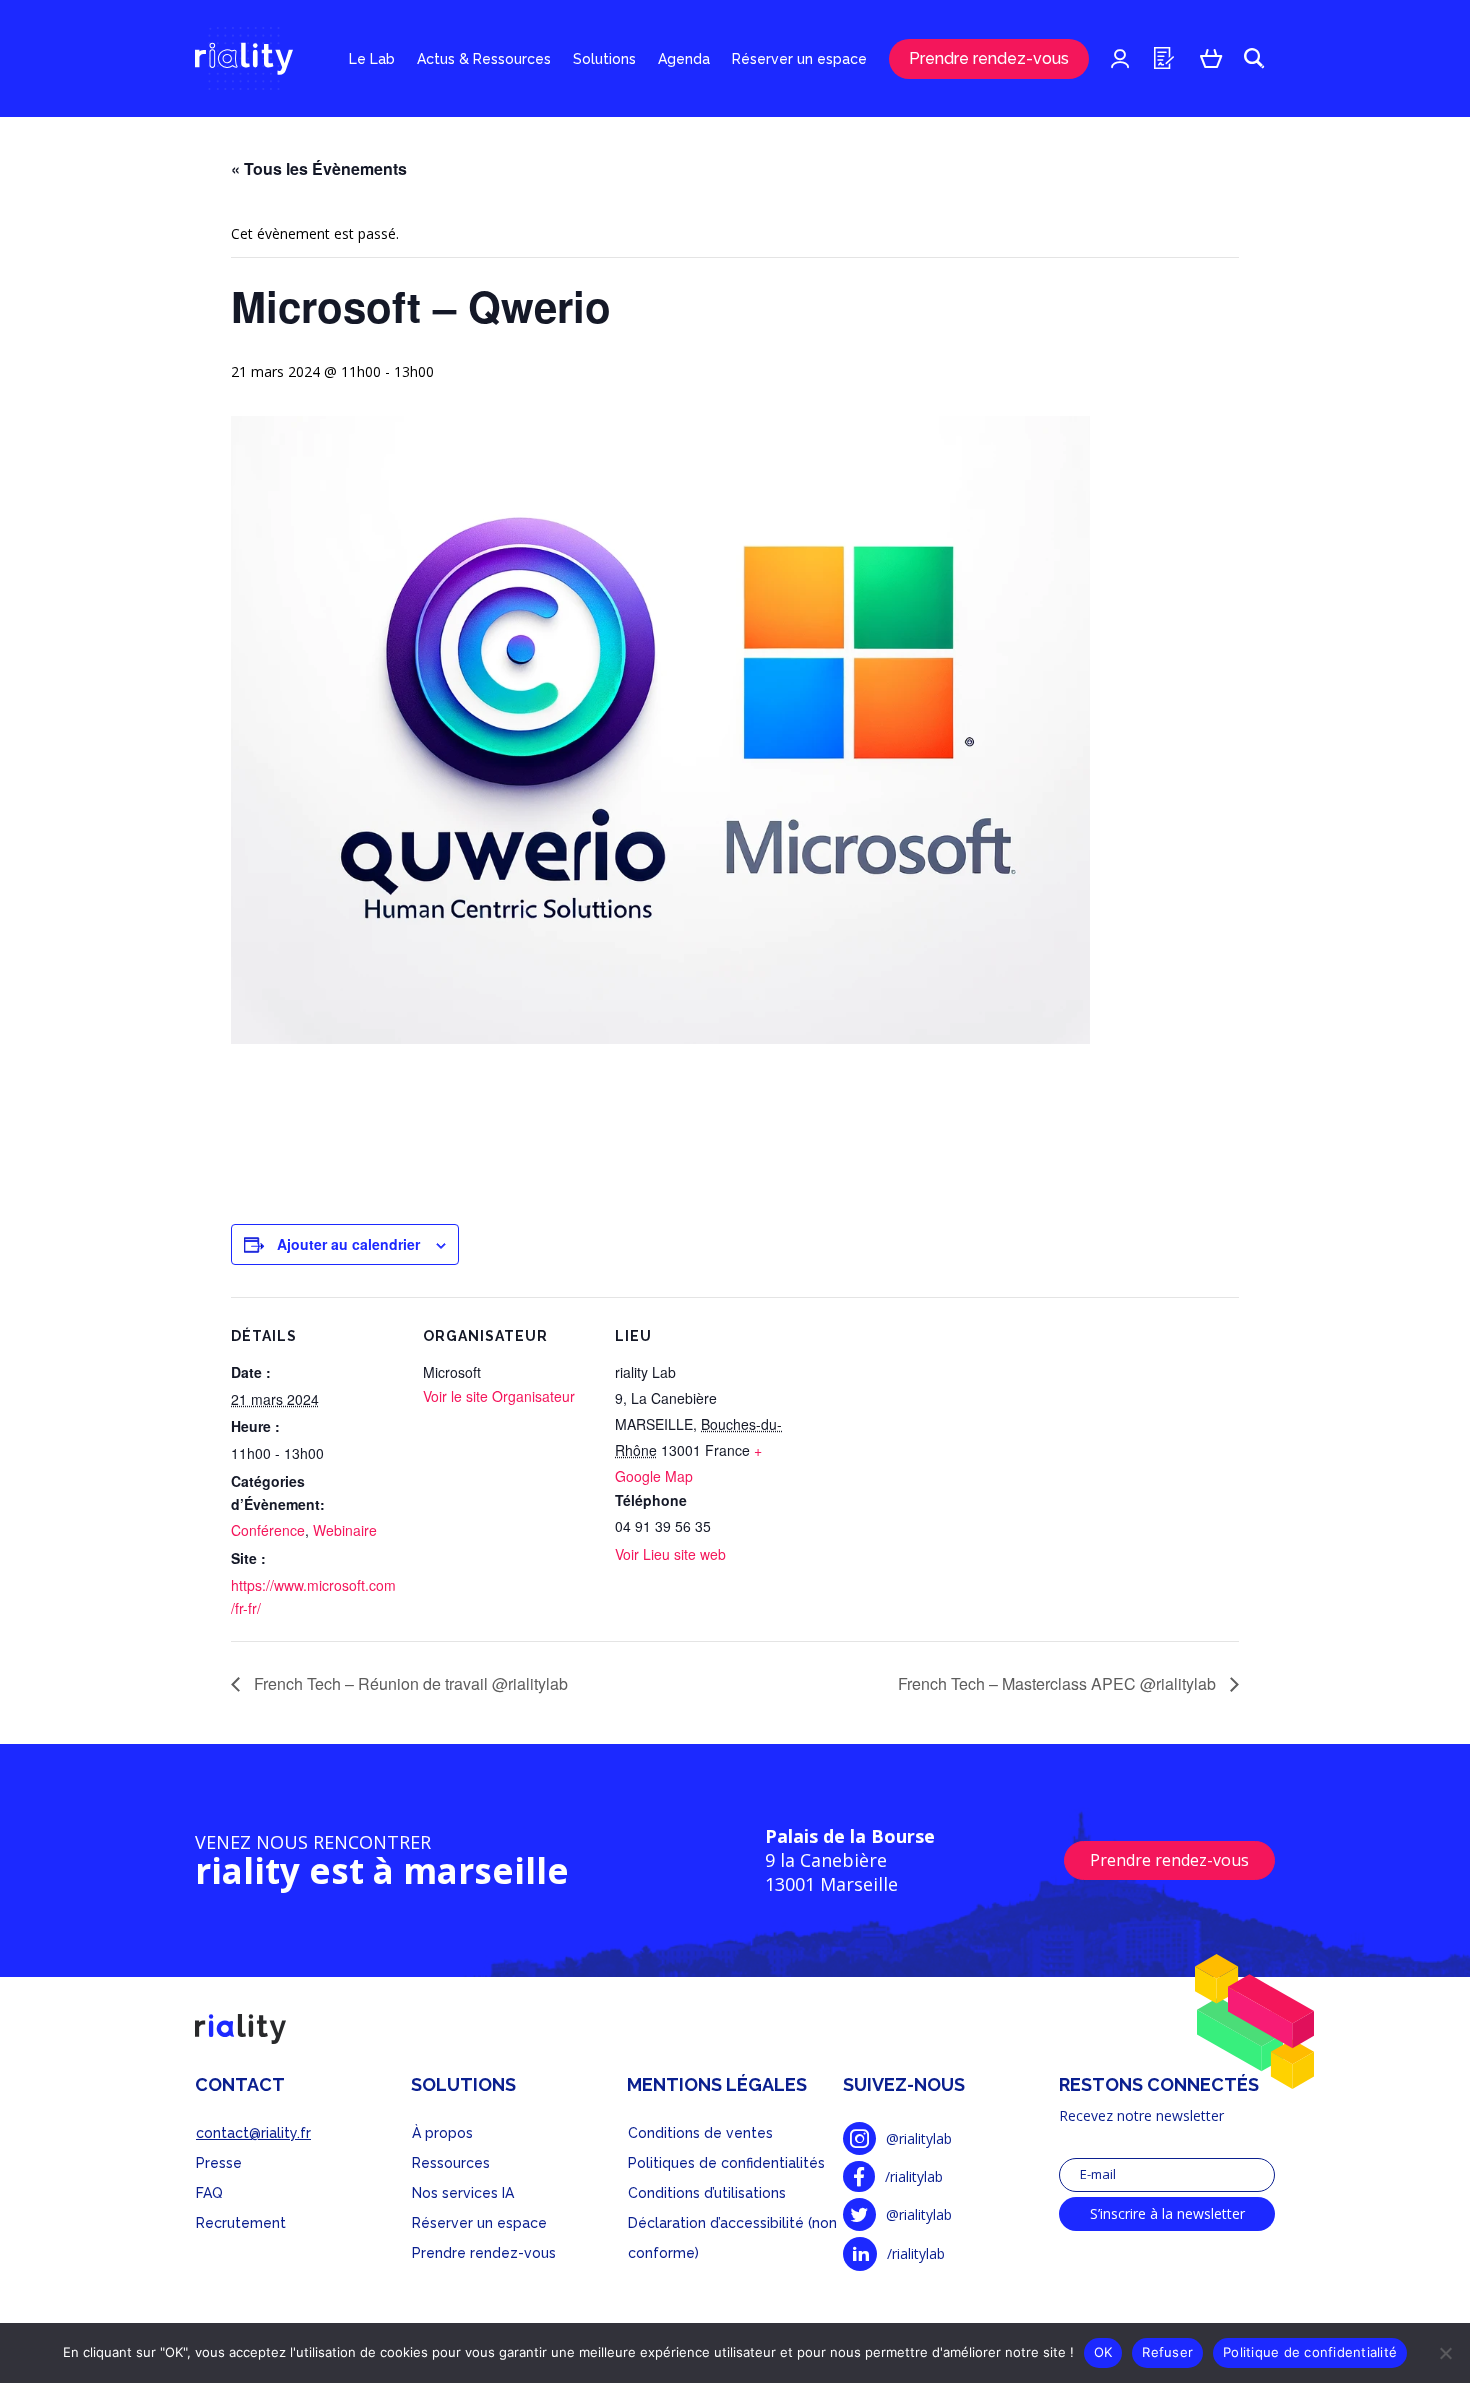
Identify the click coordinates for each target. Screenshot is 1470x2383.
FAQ (209, 2193)
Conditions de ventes (700, 2133)
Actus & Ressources (484, 59)
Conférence (268, 1530)
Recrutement (241, 2223)
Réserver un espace (799, 59)
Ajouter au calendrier (348, 1244)
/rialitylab (914, 2176)
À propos (442, 2133)
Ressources (451, 2163)
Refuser (1167, 2352)
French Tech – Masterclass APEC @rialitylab (1059, 1683)
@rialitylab (919, 2138)
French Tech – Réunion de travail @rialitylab (409, 1683)
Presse (219, 2163)
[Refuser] (1445, 2353)
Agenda (684, 59)
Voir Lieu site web (670, 1554)
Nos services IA (463, 2193)
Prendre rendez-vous (989, 58)
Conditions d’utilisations (707, 2193)
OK (1103, 2352)
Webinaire (345, 1530)
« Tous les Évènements (319, 168)
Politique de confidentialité (1310, 2352)
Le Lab (372, 59)
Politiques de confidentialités (726, 2163)
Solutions (604, 59)
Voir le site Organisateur (499, 1396)
